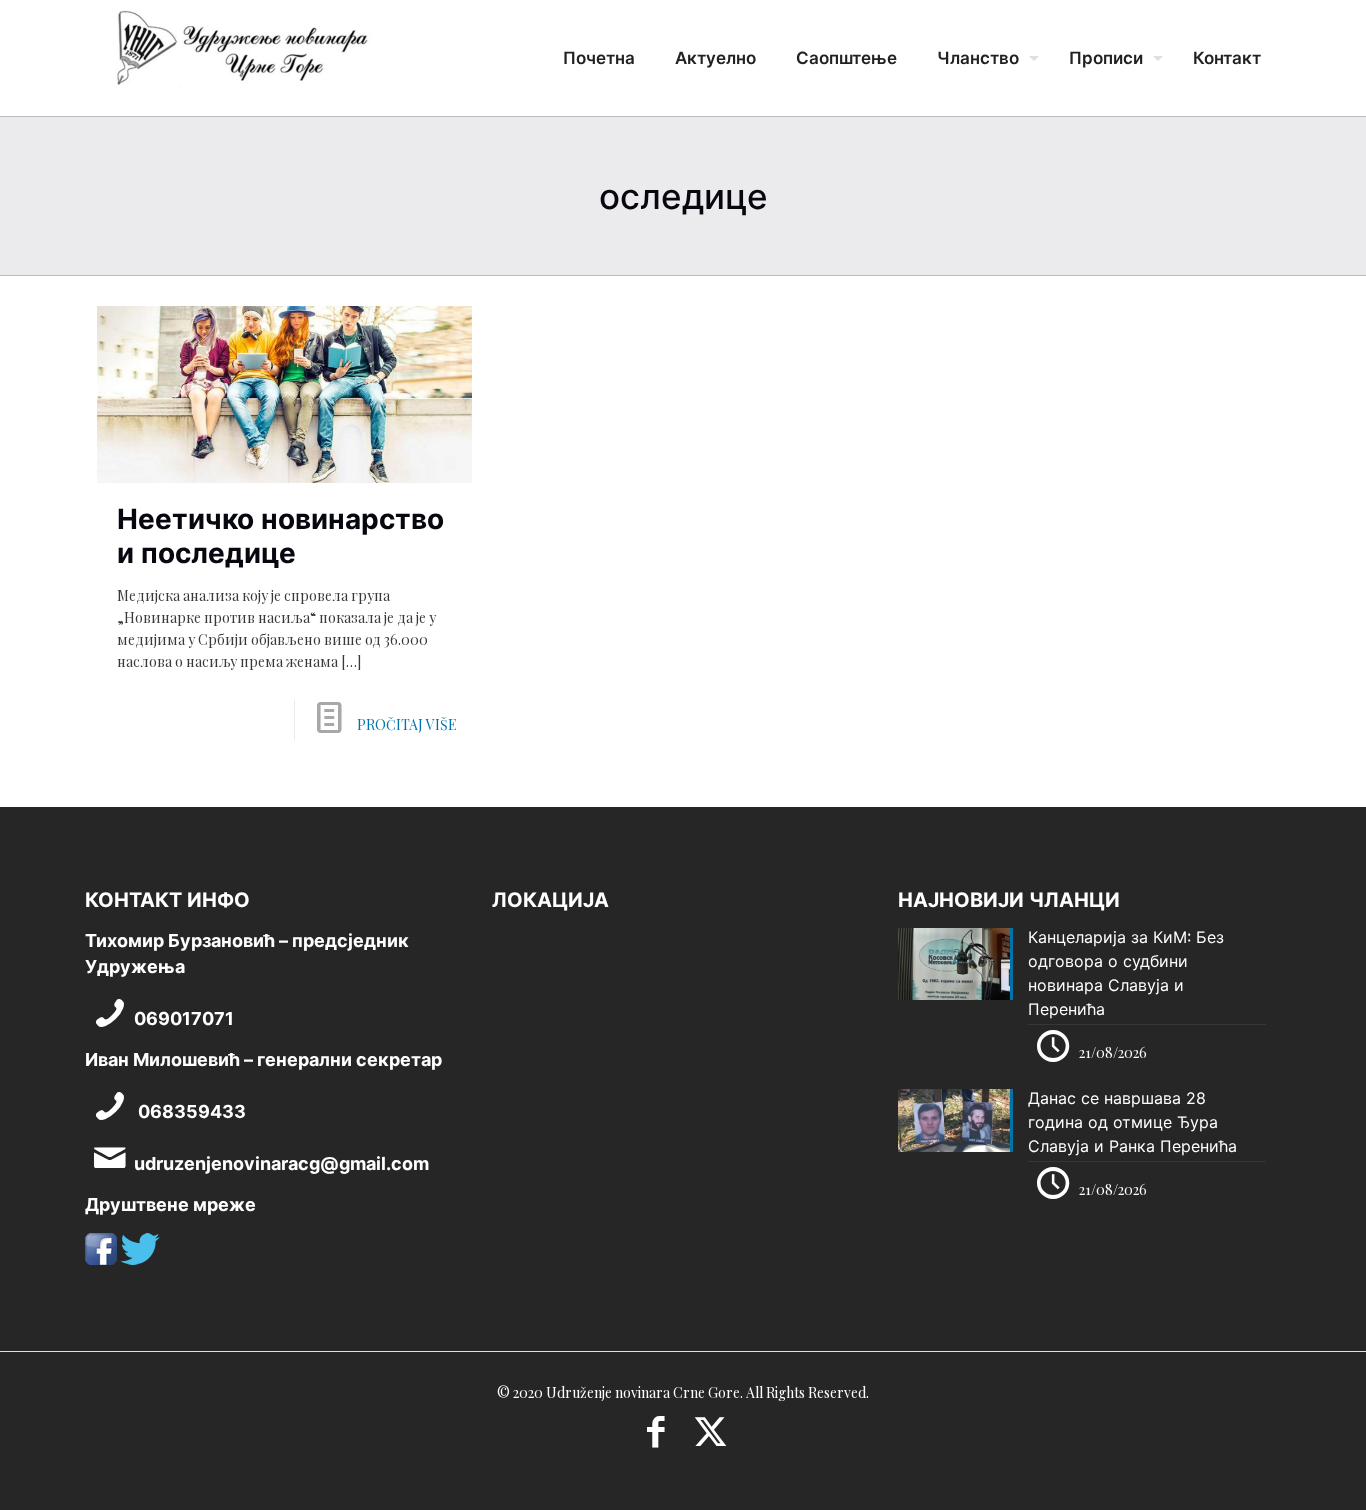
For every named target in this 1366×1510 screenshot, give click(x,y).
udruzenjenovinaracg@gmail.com (281, 1163)
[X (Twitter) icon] (710, 1438)
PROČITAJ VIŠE (407, 724)
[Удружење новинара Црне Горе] (241, 55)
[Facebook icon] (655, 1438)
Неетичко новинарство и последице (280, 536)
